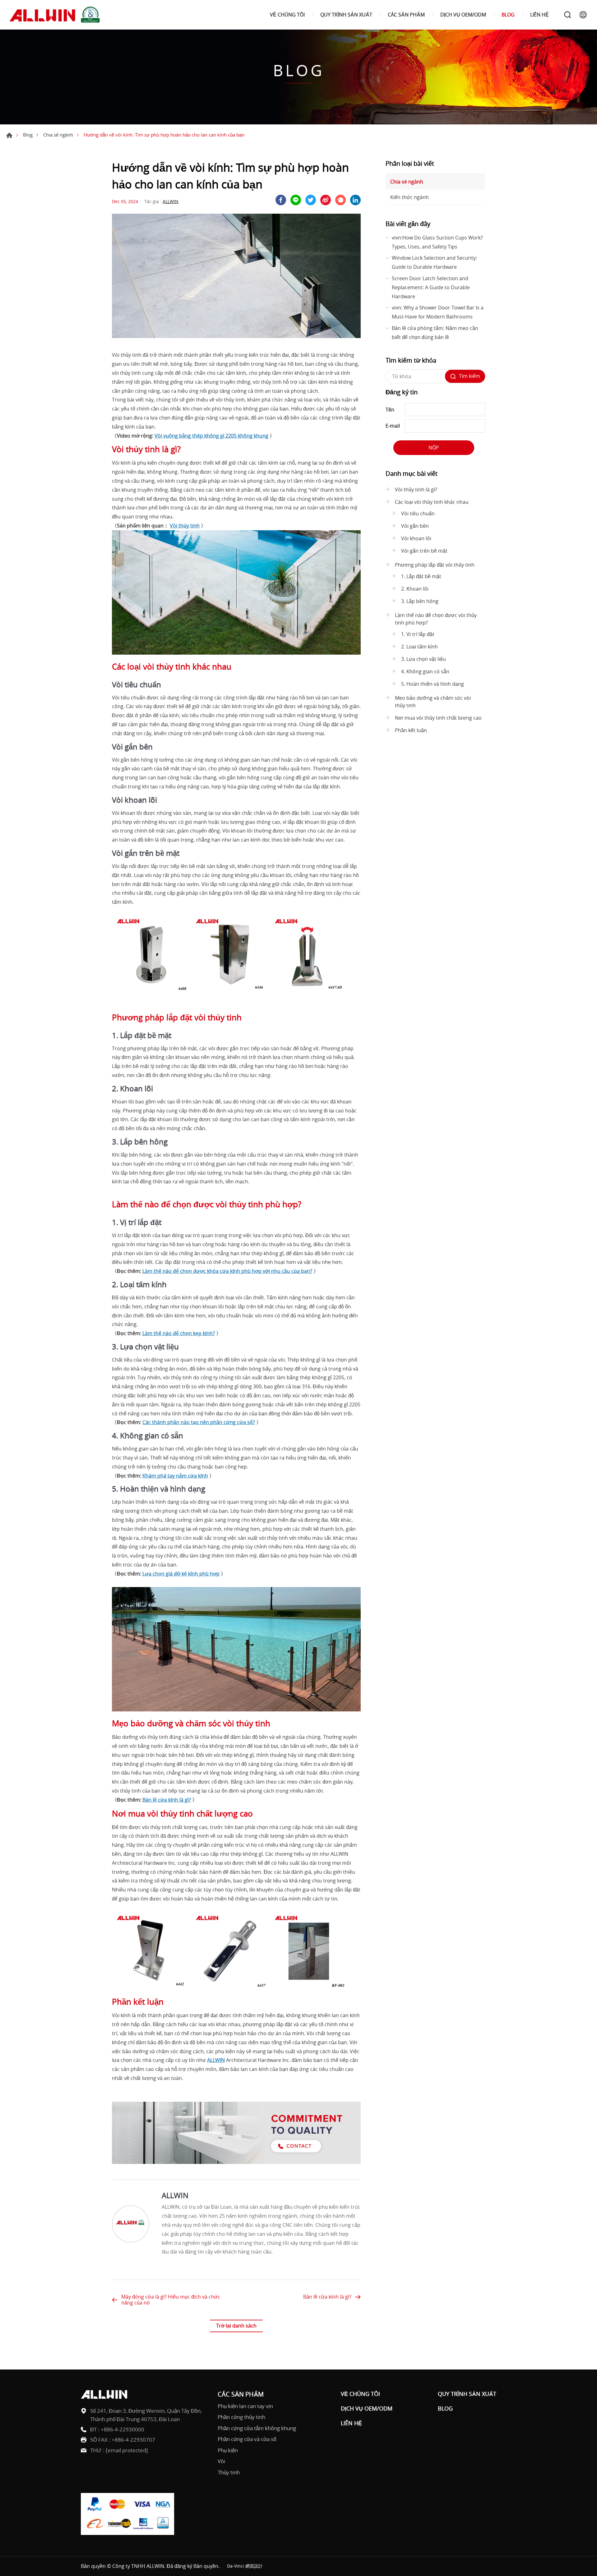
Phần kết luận (411, 730)
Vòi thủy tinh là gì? (416, 490)
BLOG (508, 15)
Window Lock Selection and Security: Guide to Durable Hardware (434, 262)
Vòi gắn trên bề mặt (424, 551)
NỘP (434, 448)
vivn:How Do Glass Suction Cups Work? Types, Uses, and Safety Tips (437, 242)
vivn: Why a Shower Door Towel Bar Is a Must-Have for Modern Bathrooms (438, 312)
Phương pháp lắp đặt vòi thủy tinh (435, 565)
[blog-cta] (236, 2162)
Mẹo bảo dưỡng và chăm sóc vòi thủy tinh (433, 702)
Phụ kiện (228, 2450)
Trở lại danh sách (236, 2326)
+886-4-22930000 (123, 2429)
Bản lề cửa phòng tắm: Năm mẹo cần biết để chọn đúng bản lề (435, 333)
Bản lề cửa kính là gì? (327, 2297)
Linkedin (355, 200)
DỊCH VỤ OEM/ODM (463, 15)
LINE (296, 200)
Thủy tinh (229, 2472)
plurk (340, 200)
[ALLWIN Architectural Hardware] (56, 15)
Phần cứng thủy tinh (241, 2417)
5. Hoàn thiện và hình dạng (433, 684)
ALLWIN (171, 201)
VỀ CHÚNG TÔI (287, 15)
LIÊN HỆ (539, 15)
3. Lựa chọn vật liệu (423, 659)
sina (326, 200)
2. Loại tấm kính (419, 647)
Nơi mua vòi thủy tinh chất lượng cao (438, 718)
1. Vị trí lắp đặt (418, 634)
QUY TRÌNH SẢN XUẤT (346, 15)
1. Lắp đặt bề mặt (421, 576)
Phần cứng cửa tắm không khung (257, 2428)
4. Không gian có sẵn (425, 671)
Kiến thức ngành (410, 197)
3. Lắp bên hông (420, 601)
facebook (281, 200)
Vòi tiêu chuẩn (418, 513)
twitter (311, 200)
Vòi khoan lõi (416, 538)
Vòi (221, 2461)
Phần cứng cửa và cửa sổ (247, 2439)
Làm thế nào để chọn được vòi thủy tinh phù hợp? (436, 619)
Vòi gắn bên (415, 526)
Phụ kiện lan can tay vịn (245, 2406)
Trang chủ (9, 135)
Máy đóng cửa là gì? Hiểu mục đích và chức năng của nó (171, 2300)
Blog (28, 135)
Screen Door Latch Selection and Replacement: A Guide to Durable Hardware (431, 287)
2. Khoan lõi (415, 589)
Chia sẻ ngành (58, 135)
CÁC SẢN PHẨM (406, 15)
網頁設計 (254, 2566)
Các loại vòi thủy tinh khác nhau (432, 502)
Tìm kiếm (567, 15)
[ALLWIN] (131, 2224)
